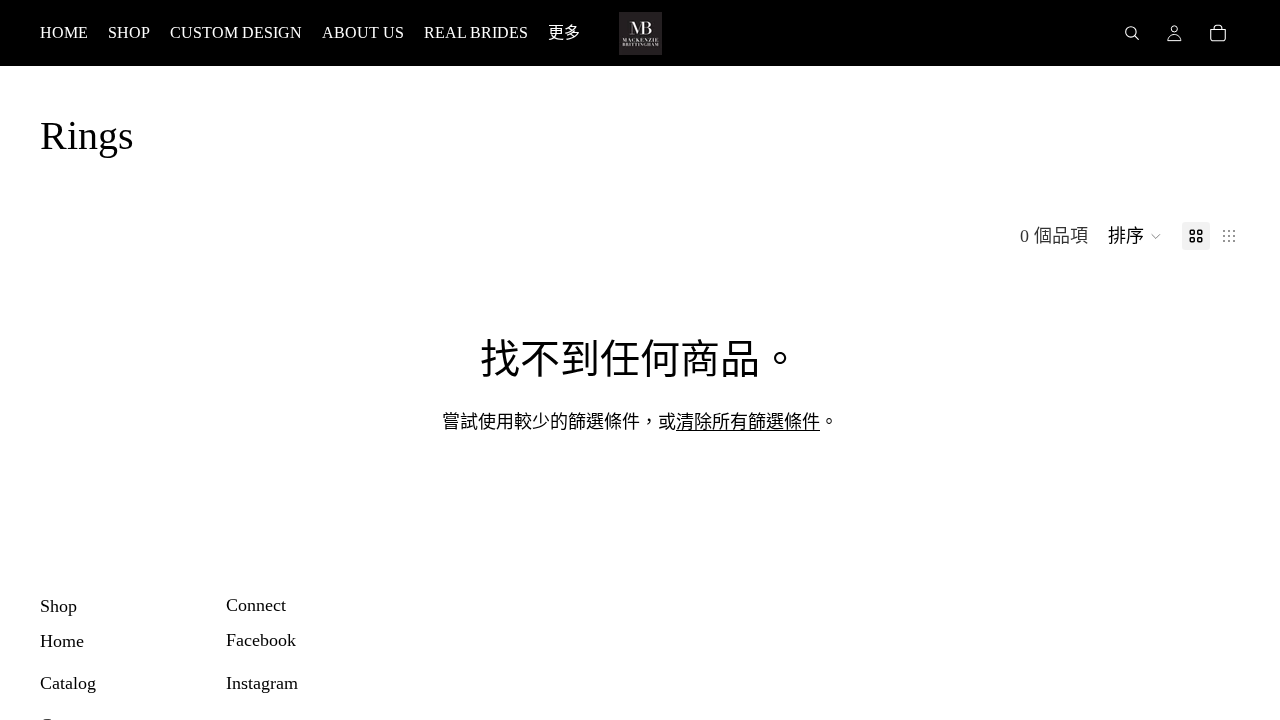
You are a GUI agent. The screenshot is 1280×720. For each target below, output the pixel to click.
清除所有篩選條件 (748, 422)
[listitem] (564, 33)
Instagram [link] (262, 683)
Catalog (68, 683)
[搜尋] (1132, 33)
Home (62, 641)
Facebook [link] (261, 640)
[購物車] (1218, 33)
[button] (1135, 236)
